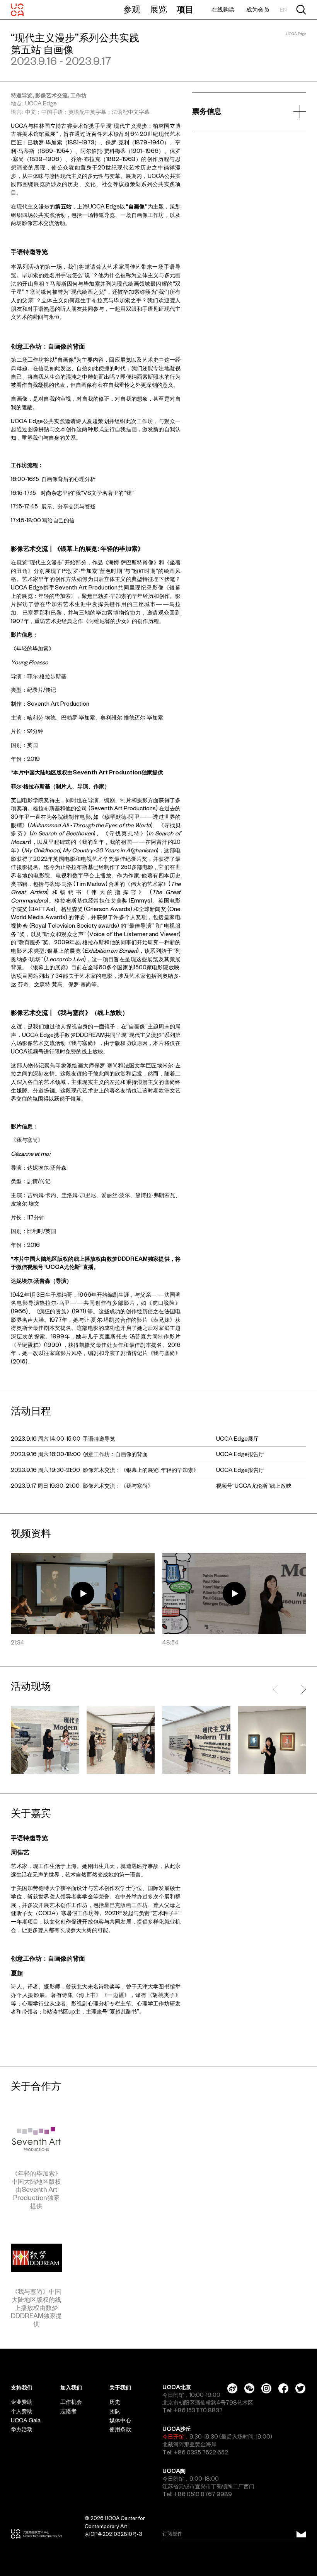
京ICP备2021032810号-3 (113, 2534)
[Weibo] (232, 2388)
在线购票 (223, 9)
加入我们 (71, 2388)
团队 (115, 2411)
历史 (115, 2402)
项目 (185, 9)
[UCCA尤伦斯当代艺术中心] (17, 10)
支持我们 (22, 2388)
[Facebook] (283, 2388)
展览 (158, 9)
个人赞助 (22, 2411)
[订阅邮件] (301, 2534)
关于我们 (120, 2388)
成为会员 (258, 9)
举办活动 (22, 2429)
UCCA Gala (26, 2420)
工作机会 (71, 2402)
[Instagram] (266, 2388)
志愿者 (68, 2411)
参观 (132, 9)
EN (283, 10)
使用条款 (120, 2429)
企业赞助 (22, 2402)
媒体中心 (120, 2420)
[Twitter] (300, 2388)
